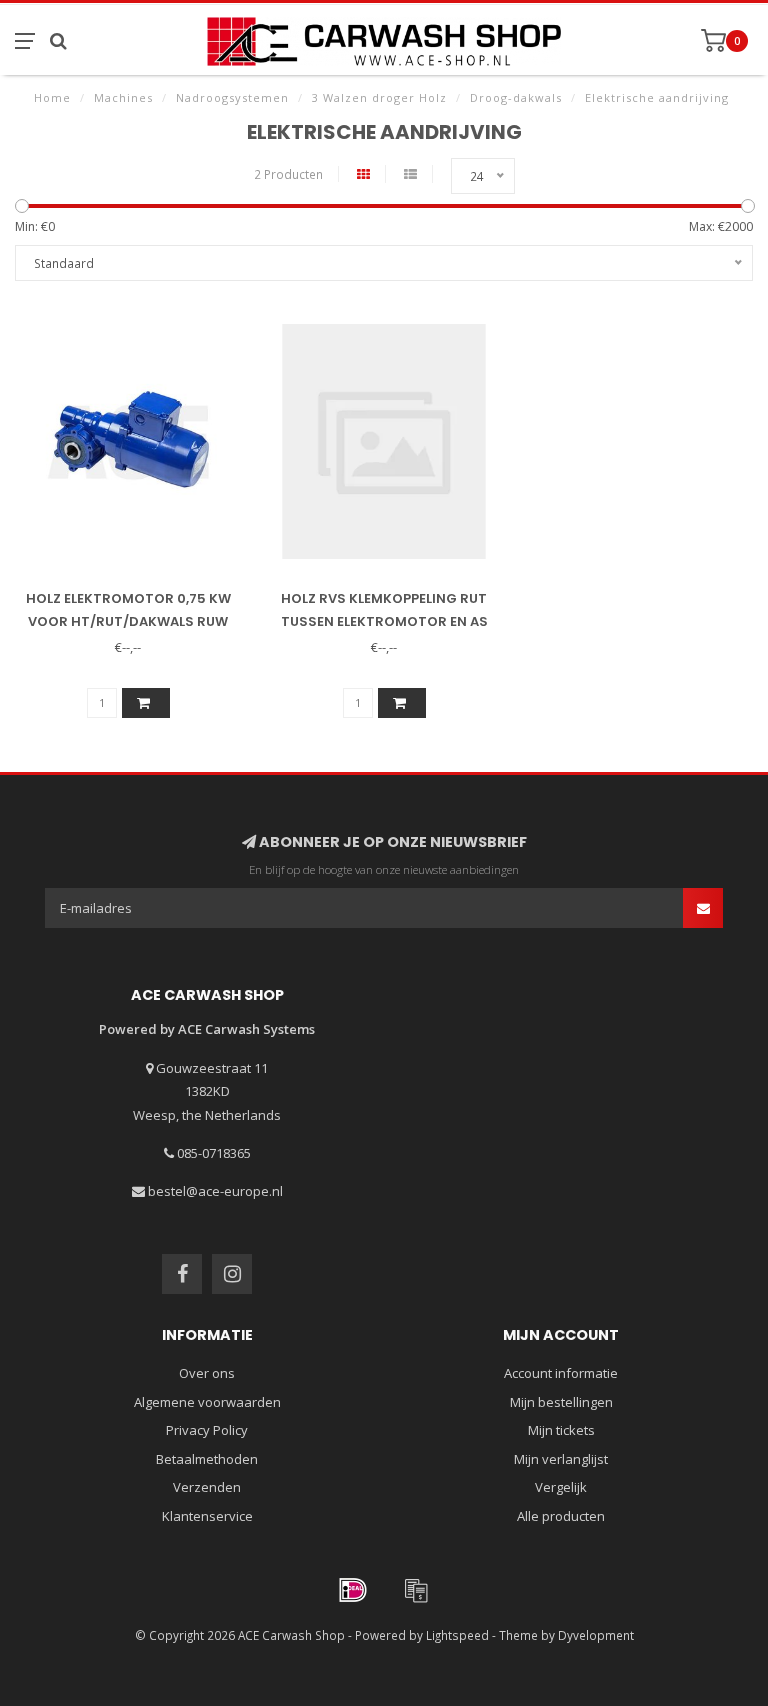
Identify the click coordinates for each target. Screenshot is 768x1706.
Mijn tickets (561, 1430)
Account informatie (561, 1373)
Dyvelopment (596, 1635)
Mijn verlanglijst (561, 1459)
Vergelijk (561, 1487)
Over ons (207, 1373)
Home (52, 97)
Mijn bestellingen (561, 1402)
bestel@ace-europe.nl (215, 1191)
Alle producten (561, 1516)
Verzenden (207, 1487)
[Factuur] (416, 1590)
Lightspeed (457, 1635)
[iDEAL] (353, 1590)
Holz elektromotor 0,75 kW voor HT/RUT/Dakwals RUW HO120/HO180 (128, 621)
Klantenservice (207, 1516)
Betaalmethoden (207, 1459)
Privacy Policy (207, 1430)
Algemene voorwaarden (207, 1402)
